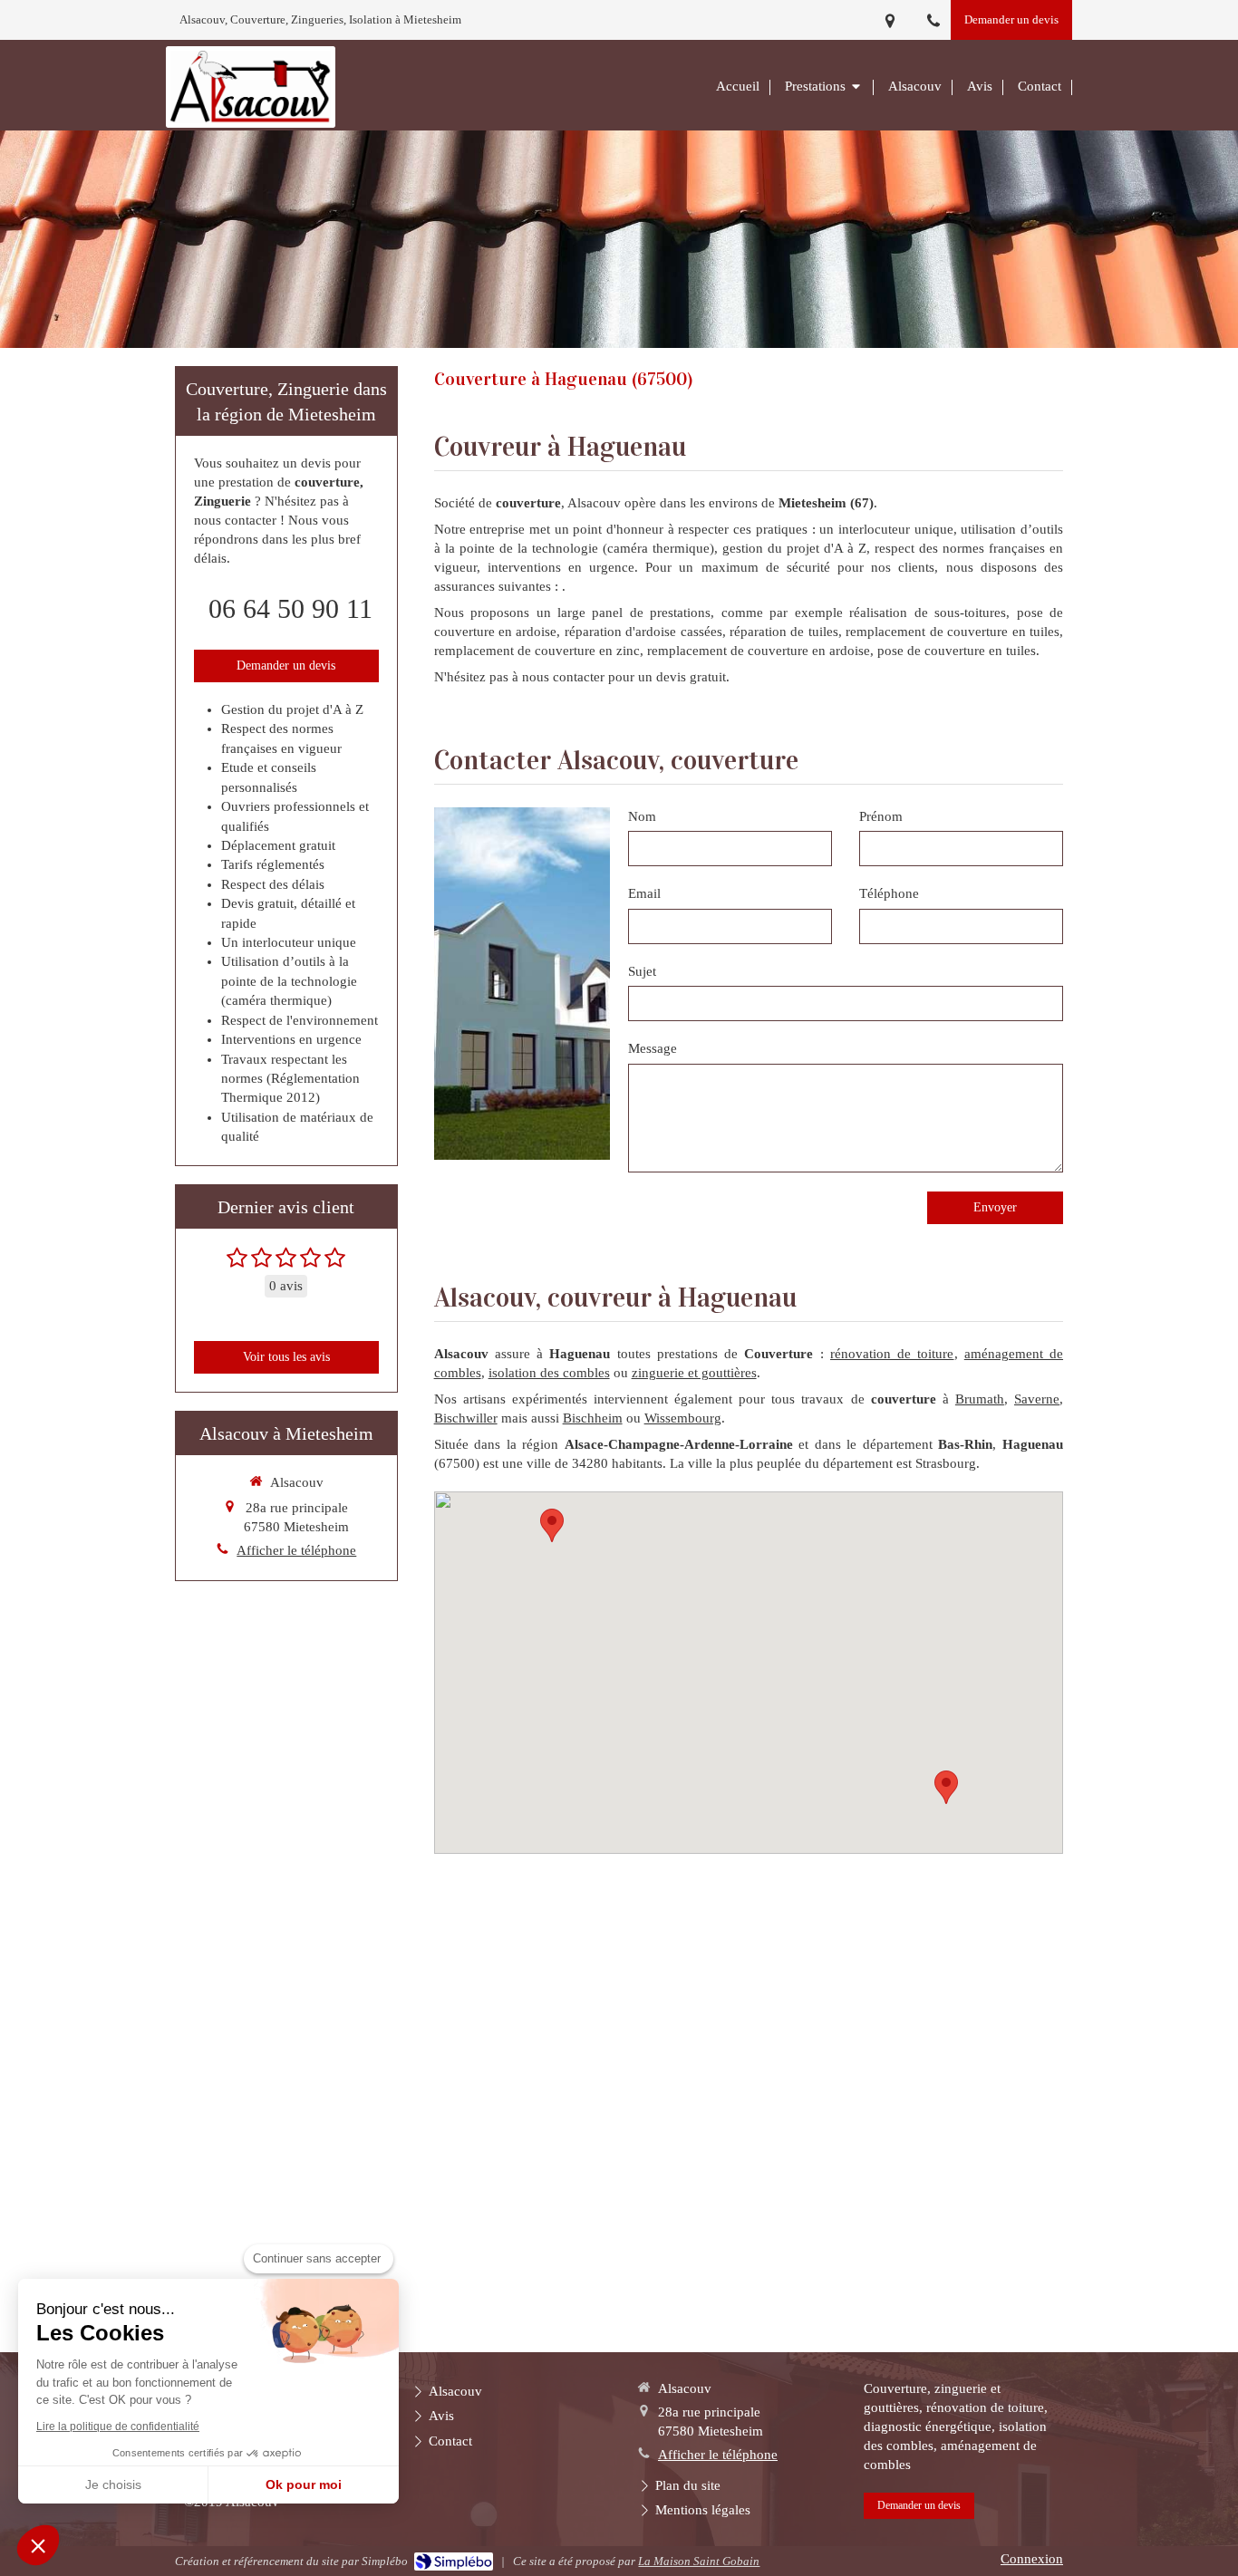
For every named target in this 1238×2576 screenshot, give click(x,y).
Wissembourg (683, 1418)
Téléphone (889, 893)
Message (653, 1048)
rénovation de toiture (892, 1354)
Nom (642, 816)
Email (644, 893)
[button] (38, 2545)
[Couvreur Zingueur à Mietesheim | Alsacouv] (251, 87)
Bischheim (593, 1418)
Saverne (1037, 1399)
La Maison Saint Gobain (699, 2561)
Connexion (1032, 2559)
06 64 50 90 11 (290, 608)
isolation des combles (549, 1373)
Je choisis (113, 2484)
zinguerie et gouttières (694, 1373)
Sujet (642, 971)
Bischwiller (466, 1418)
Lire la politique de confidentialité (118, 2426)
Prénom (881, 816)
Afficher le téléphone (296, 1550)
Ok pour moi (304, 2484)
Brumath (980, 1399)
